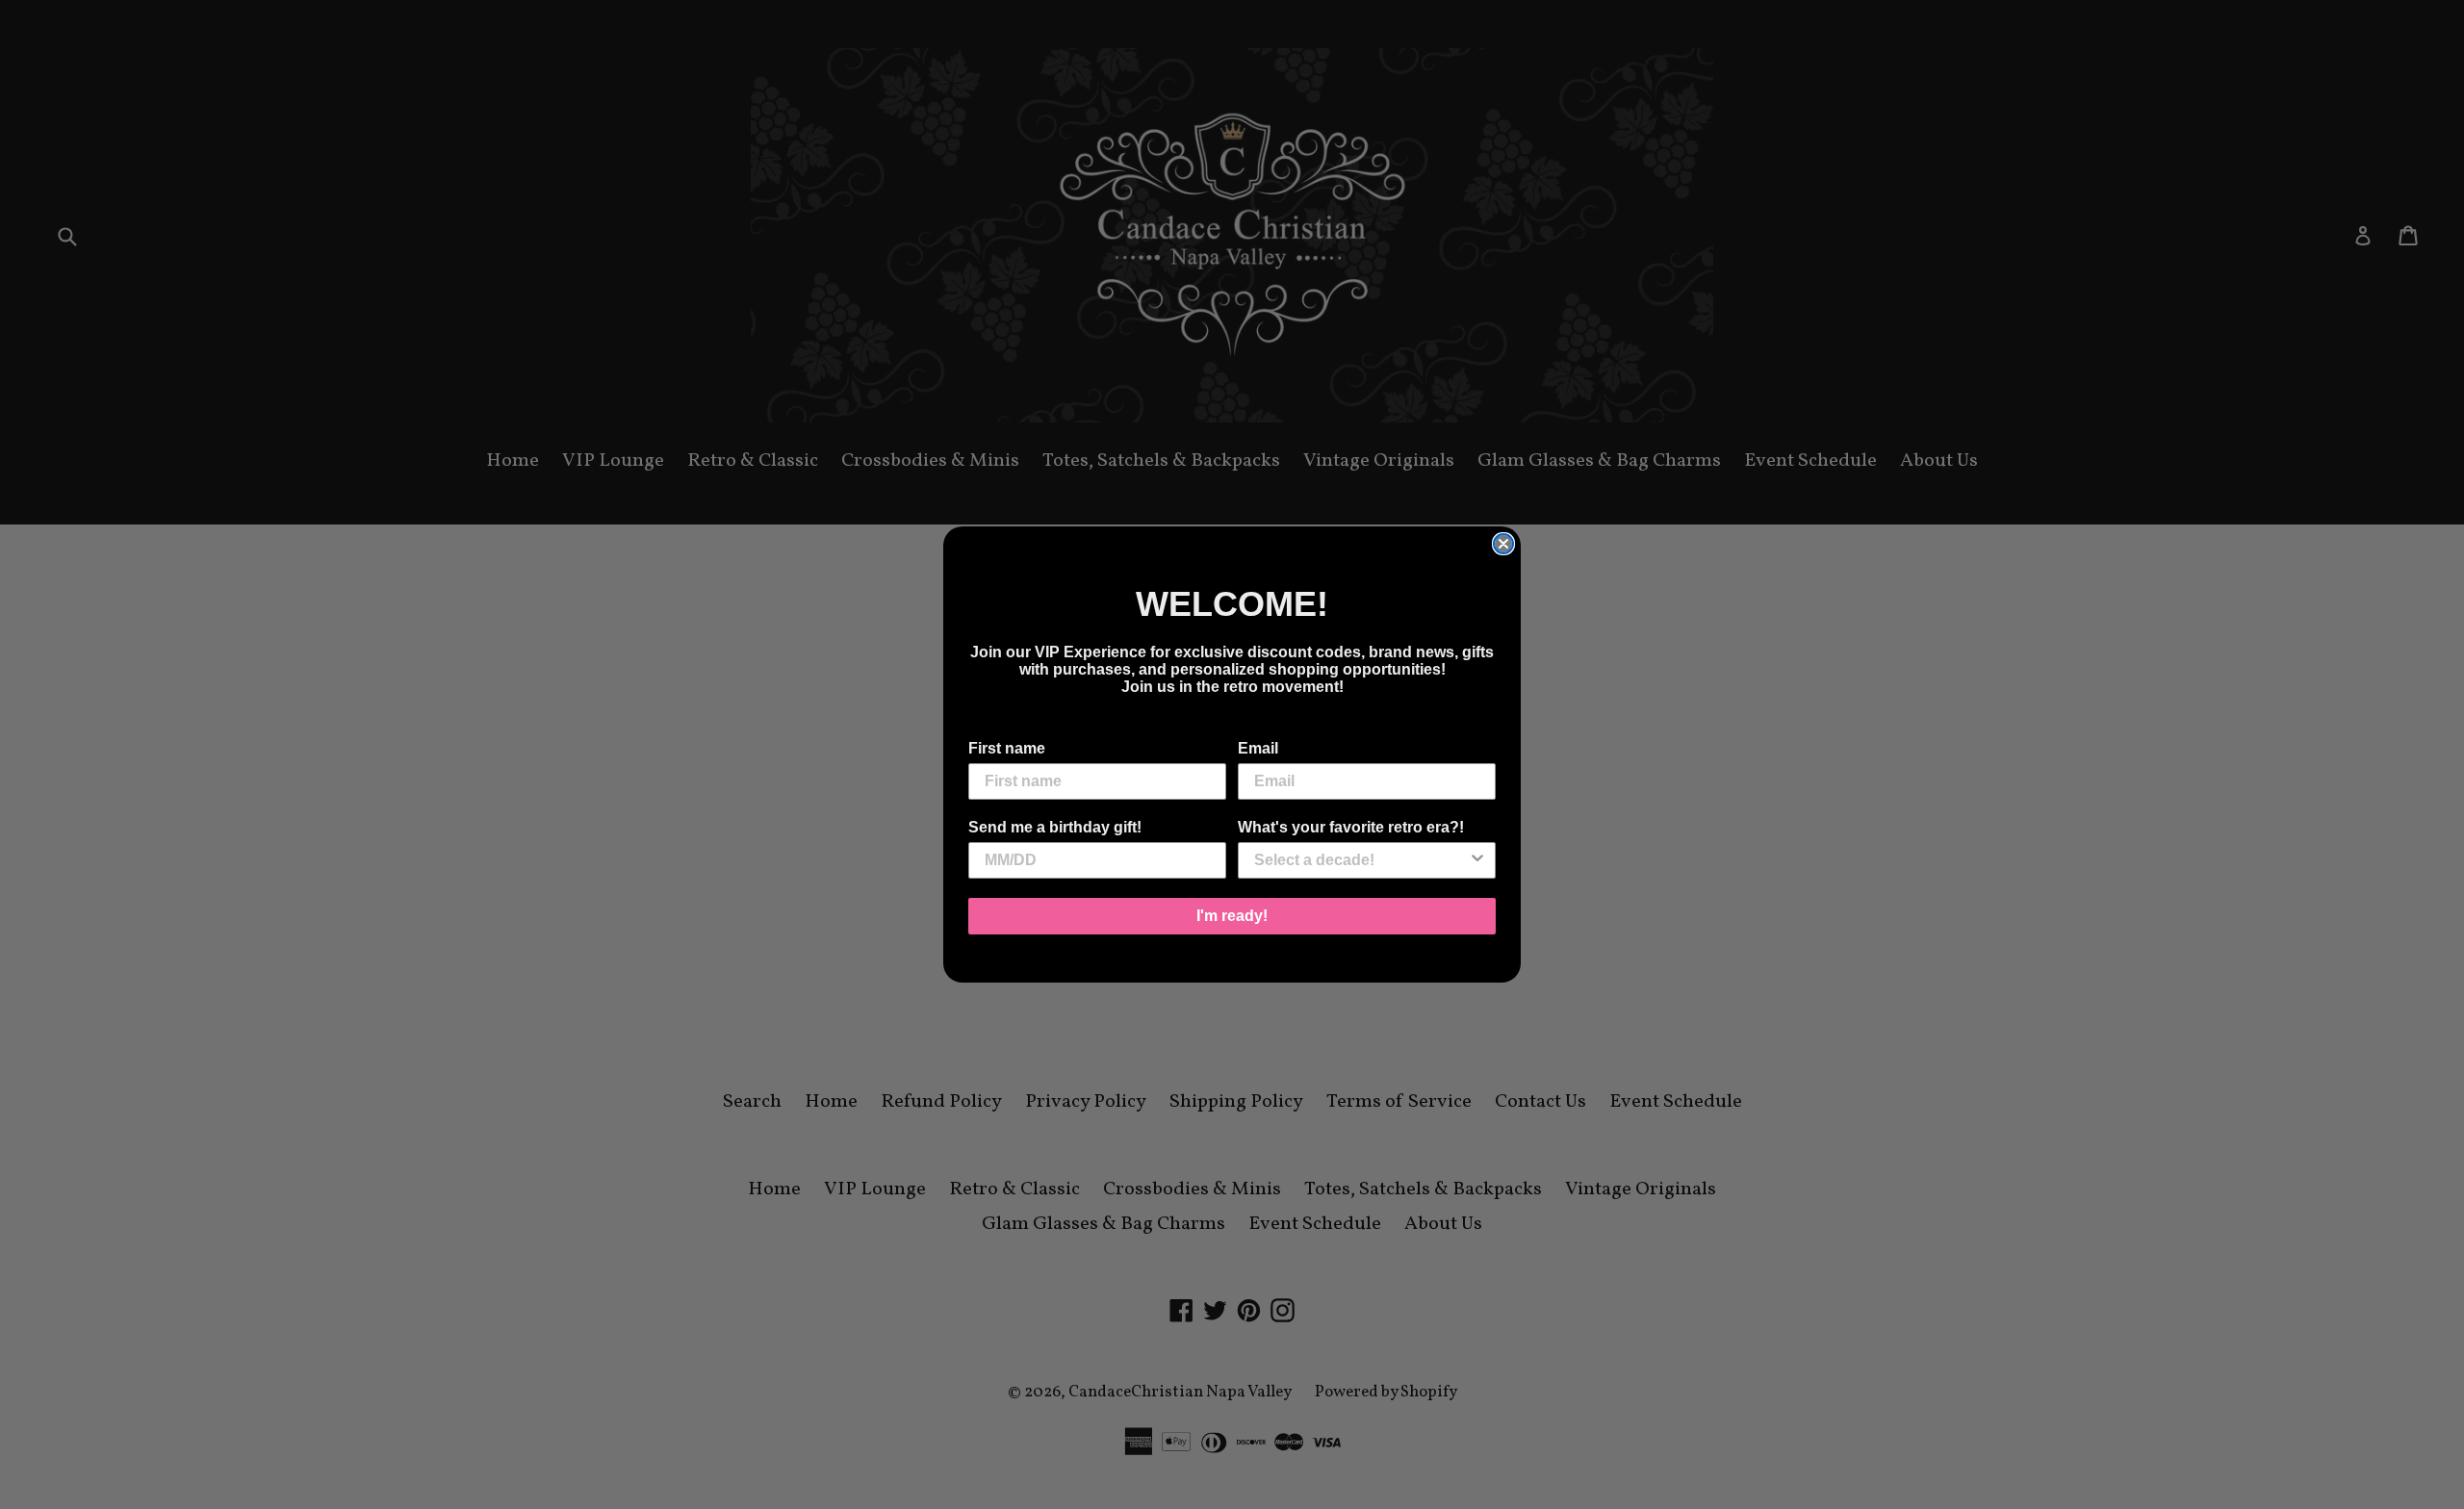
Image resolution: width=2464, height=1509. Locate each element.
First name (1007, 748)
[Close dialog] (1503, 544)
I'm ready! (1232, 916)
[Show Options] (1477, 860)
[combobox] (1361, 860)
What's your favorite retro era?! (1351, 827)
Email (1258, 748)
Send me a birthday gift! (1055, 827)
